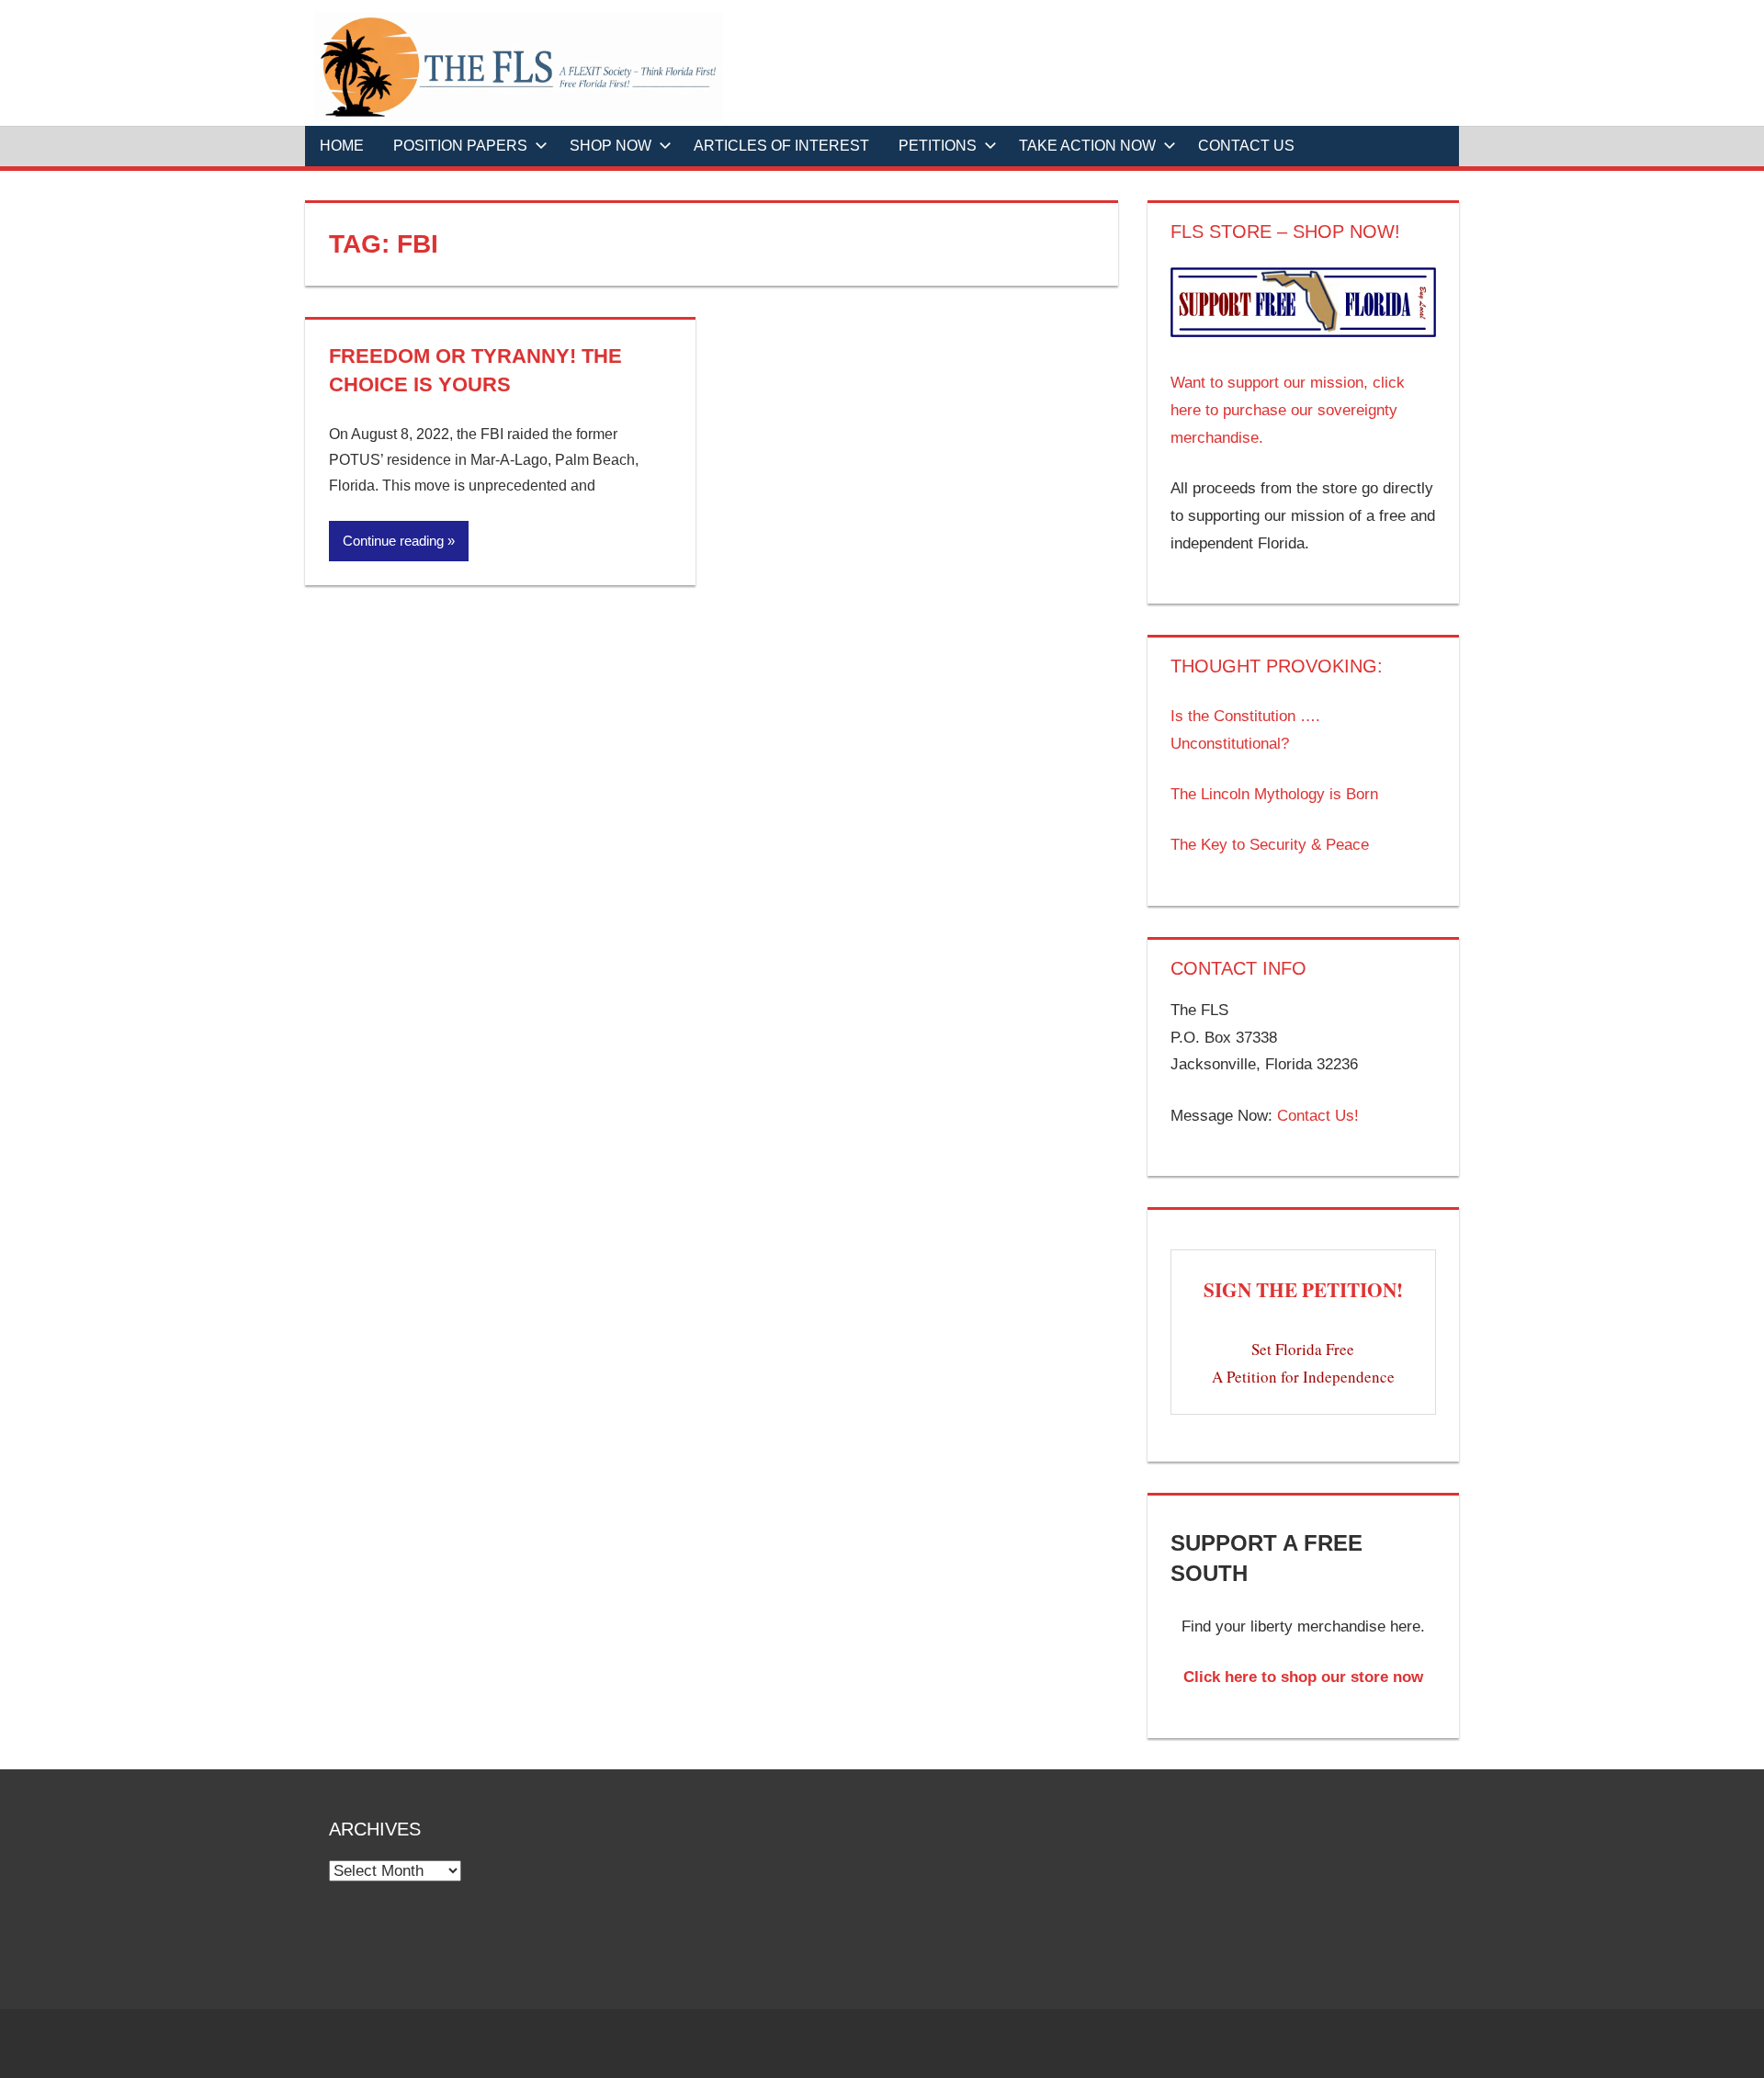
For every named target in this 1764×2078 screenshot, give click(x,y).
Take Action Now (1087, 146)
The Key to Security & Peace (1270, 845)
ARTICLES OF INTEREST (781, 146)
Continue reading (393, 541)
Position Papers (460, 146)
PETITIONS (938, 146)
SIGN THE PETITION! (1303, 1289)
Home (342, 146)
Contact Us (1246, 146)
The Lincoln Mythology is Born (1274, 794)
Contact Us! (1318, 1116)
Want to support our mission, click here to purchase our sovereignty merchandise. (1288, 410)
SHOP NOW (611, 146)
